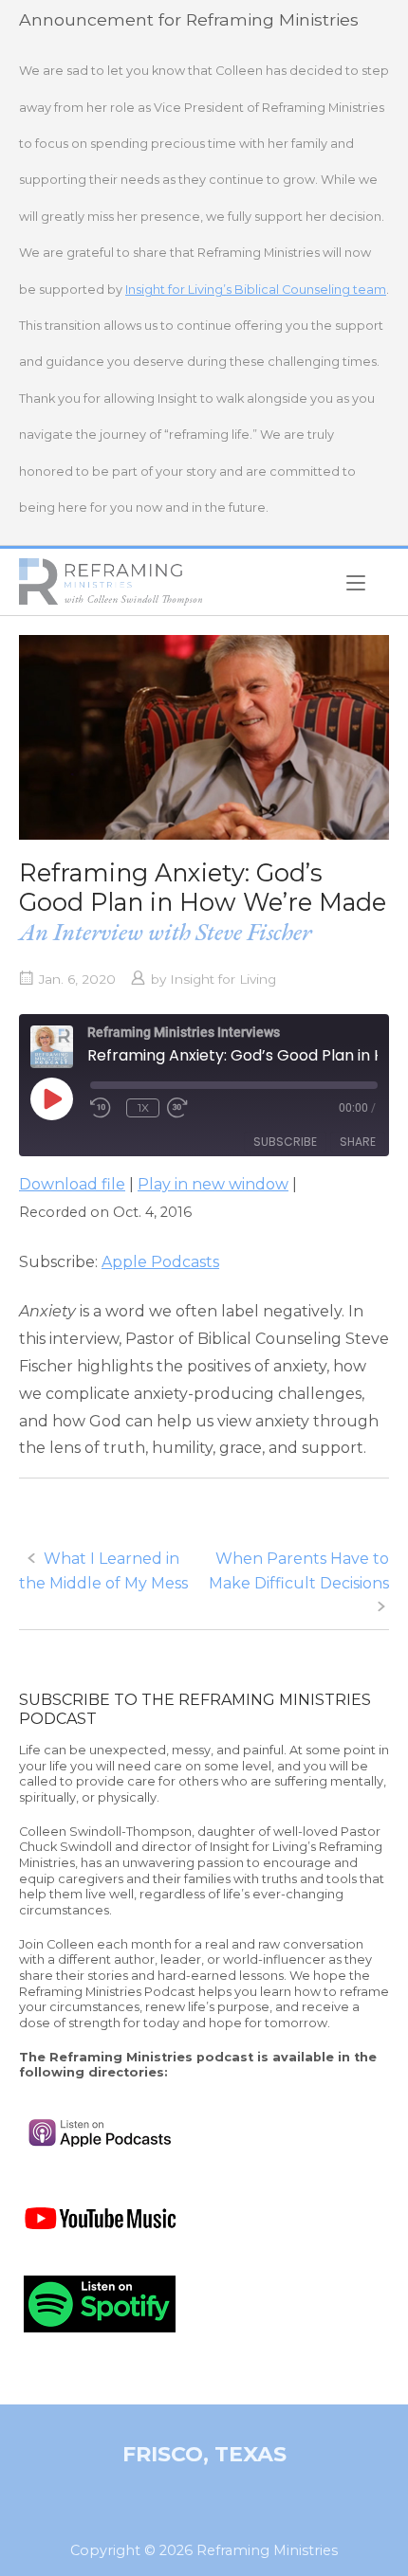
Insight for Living (223, 979)
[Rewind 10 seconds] (104, 1108)
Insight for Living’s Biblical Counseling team (256, 290)
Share (358, 1142)
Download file (72, 1184)
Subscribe (285, 1142)
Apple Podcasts (160, 1262)
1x (143, 1107)
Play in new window (213, 1184)
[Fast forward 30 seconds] (195, 1108)
